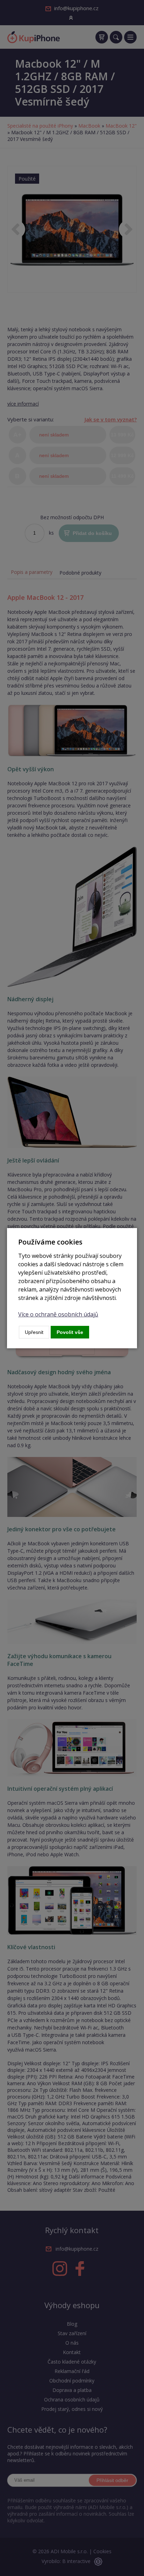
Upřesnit (34, 1332)
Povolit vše (70, 1332)
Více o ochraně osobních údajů (58, 1314)
